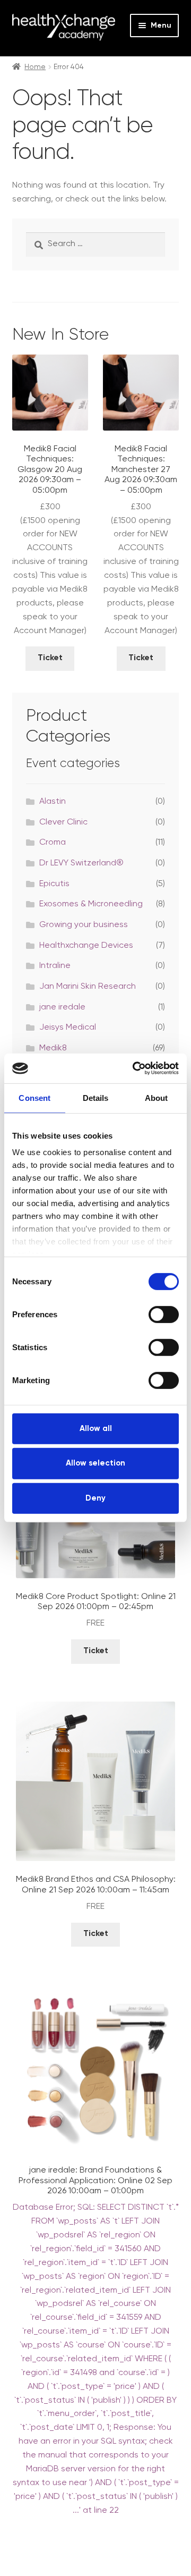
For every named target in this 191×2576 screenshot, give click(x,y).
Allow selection (95, 1463)
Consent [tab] (34, 1097)
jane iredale (62, 1007)
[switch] (164, 1314)
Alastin (53, 802)
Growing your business (84, 925)
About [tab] (157, 1097)
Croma (53, 843)
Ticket (50, 658)
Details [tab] (96, 1097)
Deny (95, 1498)
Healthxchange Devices (86, 946)
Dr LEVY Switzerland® (81, 863)
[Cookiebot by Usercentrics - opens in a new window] (135, 1068)
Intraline (55, 966)
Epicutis (54, 884)
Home (35, 67)
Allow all (96, 1428)
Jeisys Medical (68, 1028)
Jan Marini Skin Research (88, 987)
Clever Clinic (63, 822)
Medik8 (53, 1048)
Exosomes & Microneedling (91, 904)
